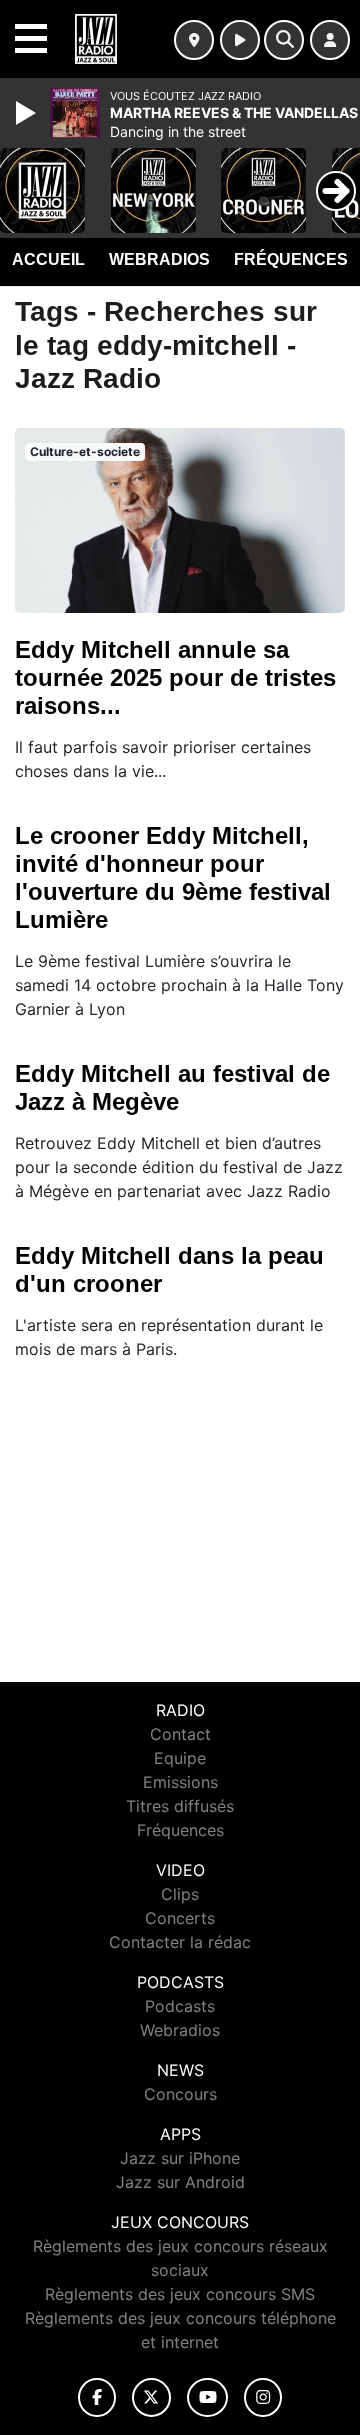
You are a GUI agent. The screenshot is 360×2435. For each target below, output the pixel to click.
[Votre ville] (194, 40)
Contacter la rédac (180, 1942)
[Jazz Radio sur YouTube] (207, 2397)
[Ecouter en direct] (240, 40)
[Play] (28, 113)
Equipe (180, 1758)
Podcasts (180, 2006)
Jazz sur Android (180, 2182)
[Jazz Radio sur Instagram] (263, 2397)
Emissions (180, 1782)
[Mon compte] (330, 40)
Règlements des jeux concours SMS (180, 2294)
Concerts (180, 1918)
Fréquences (291, 259)
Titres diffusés (180, 1806)
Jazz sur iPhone (180, 2158)
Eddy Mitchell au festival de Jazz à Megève (172, 1087)
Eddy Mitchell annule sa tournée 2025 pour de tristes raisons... (175, 677)
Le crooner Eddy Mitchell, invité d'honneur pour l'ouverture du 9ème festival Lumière (173, 877)
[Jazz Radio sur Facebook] (97, 2397)
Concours (180, 2094)
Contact (180, 1734)
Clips (180, 1894)
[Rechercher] (284, 40)
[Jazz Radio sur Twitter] (151, 2397)
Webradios (159, 259)
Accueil (48, 259)
